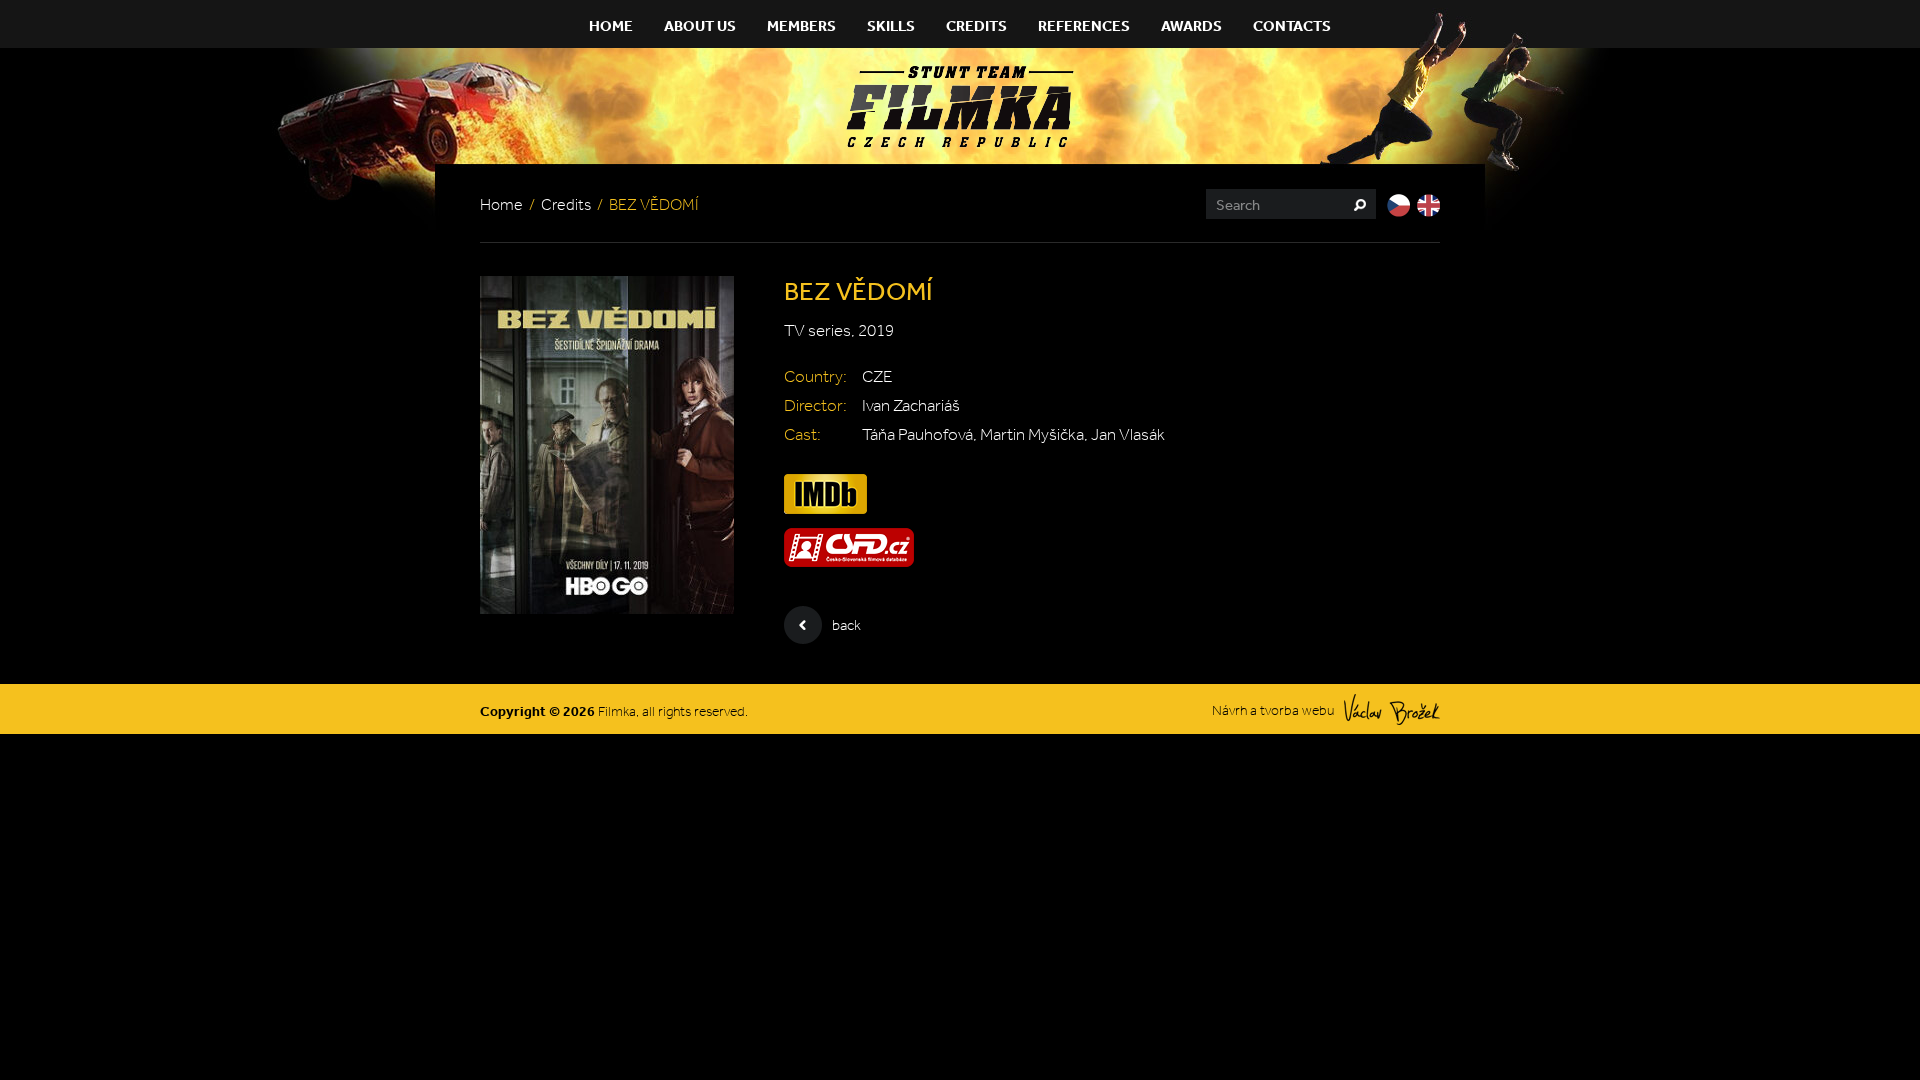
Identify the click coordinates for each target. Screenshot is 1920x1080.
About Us (700, 25)
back (846, 625)
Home (611, 25)
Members (801, 25)
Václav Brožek (1392, 709)
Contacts (1292, 25)
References (1084, 25)
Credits (976, 25)
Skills (891, 25)
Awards (1191, 25)
